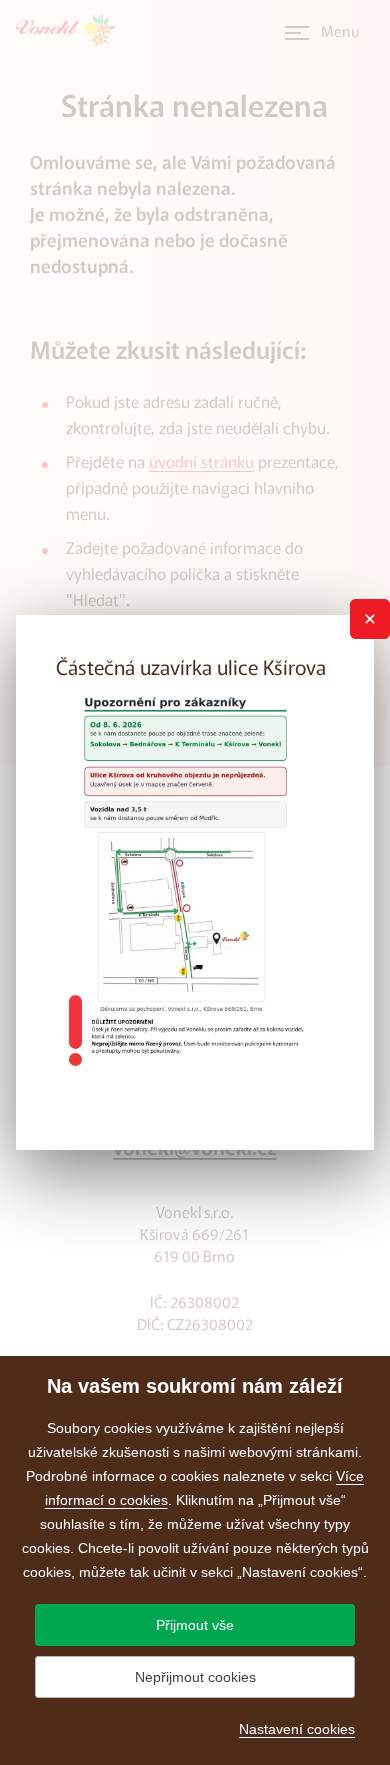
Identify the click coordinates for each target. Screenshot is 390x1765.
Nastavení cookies (297, 1729)
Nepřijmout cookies (195, 1677)
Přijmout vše (195, 1625)
